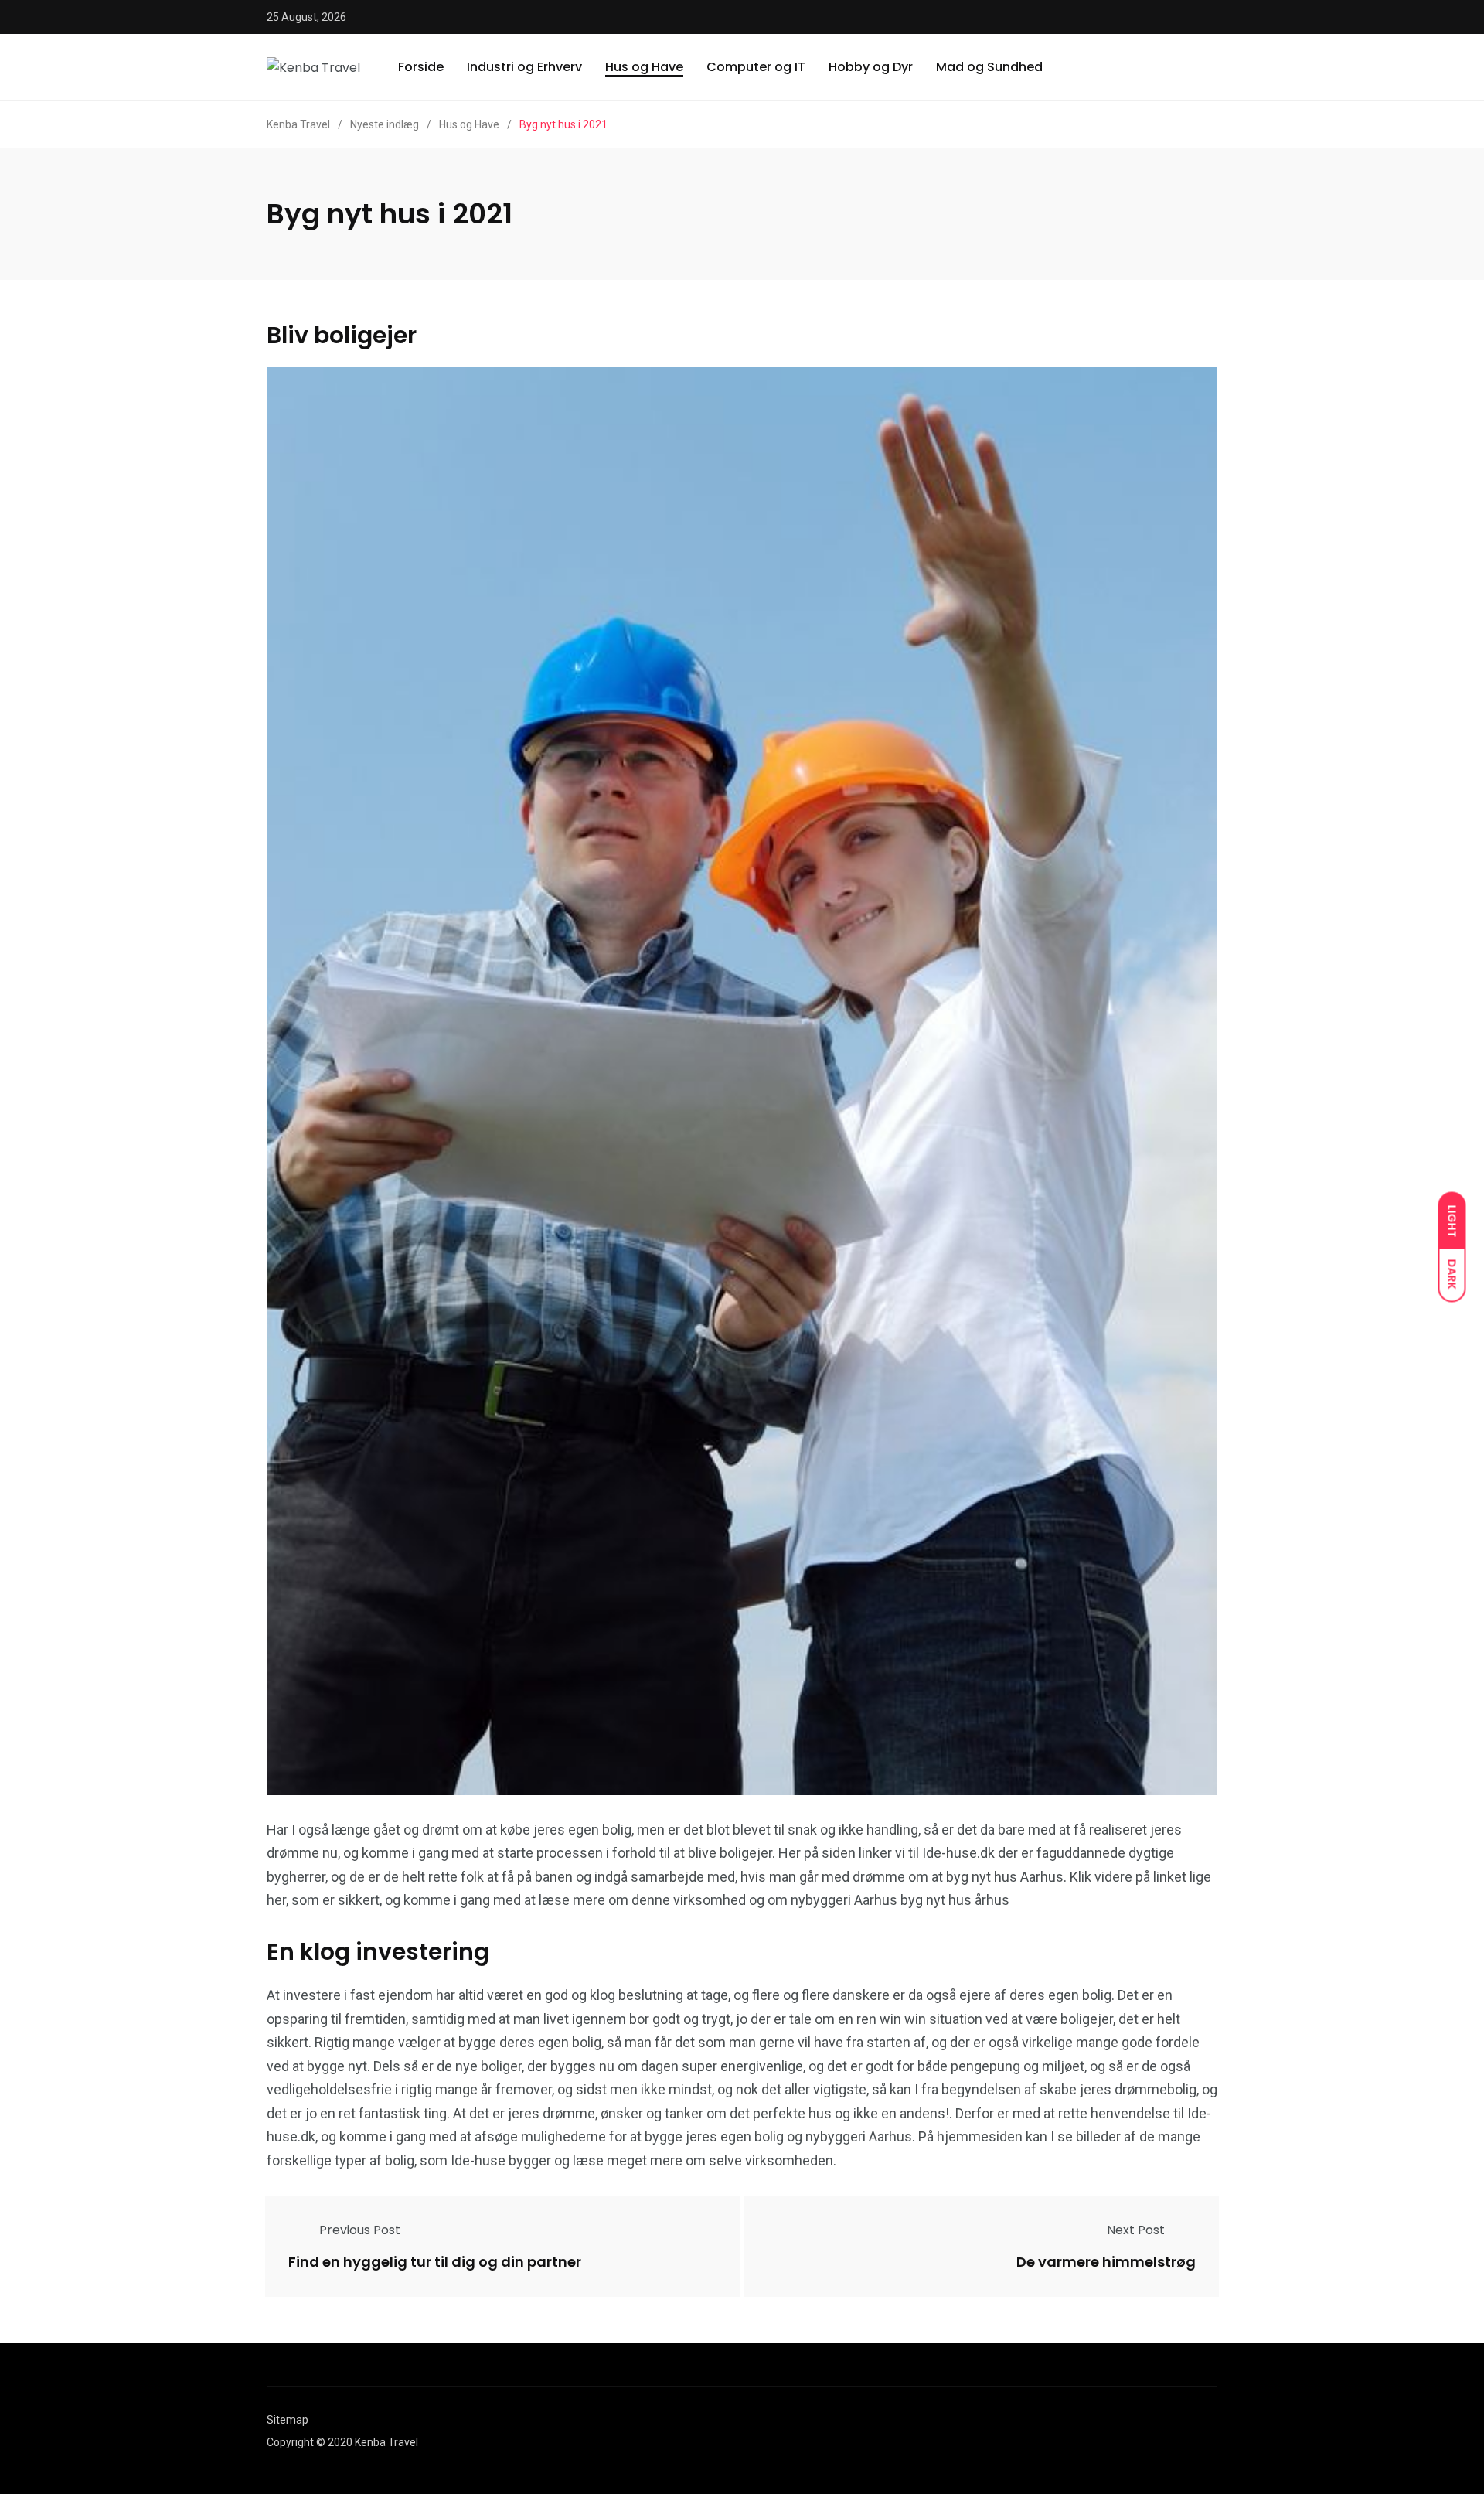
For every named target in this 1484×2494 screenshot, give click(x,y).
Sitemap (288, 2420)
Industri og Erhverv (524, 67)
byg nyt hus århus (955, 1900)
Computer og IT (756, 67)
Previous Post (360, 2230)
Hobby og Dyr (871, 67)
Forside (421, 67)
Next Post (1136, 2230)
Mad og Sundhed (989, 67)
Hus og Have (644, 67)
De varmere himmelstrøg (1106, 2262)
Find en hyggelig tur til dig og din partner (435, 2262)
